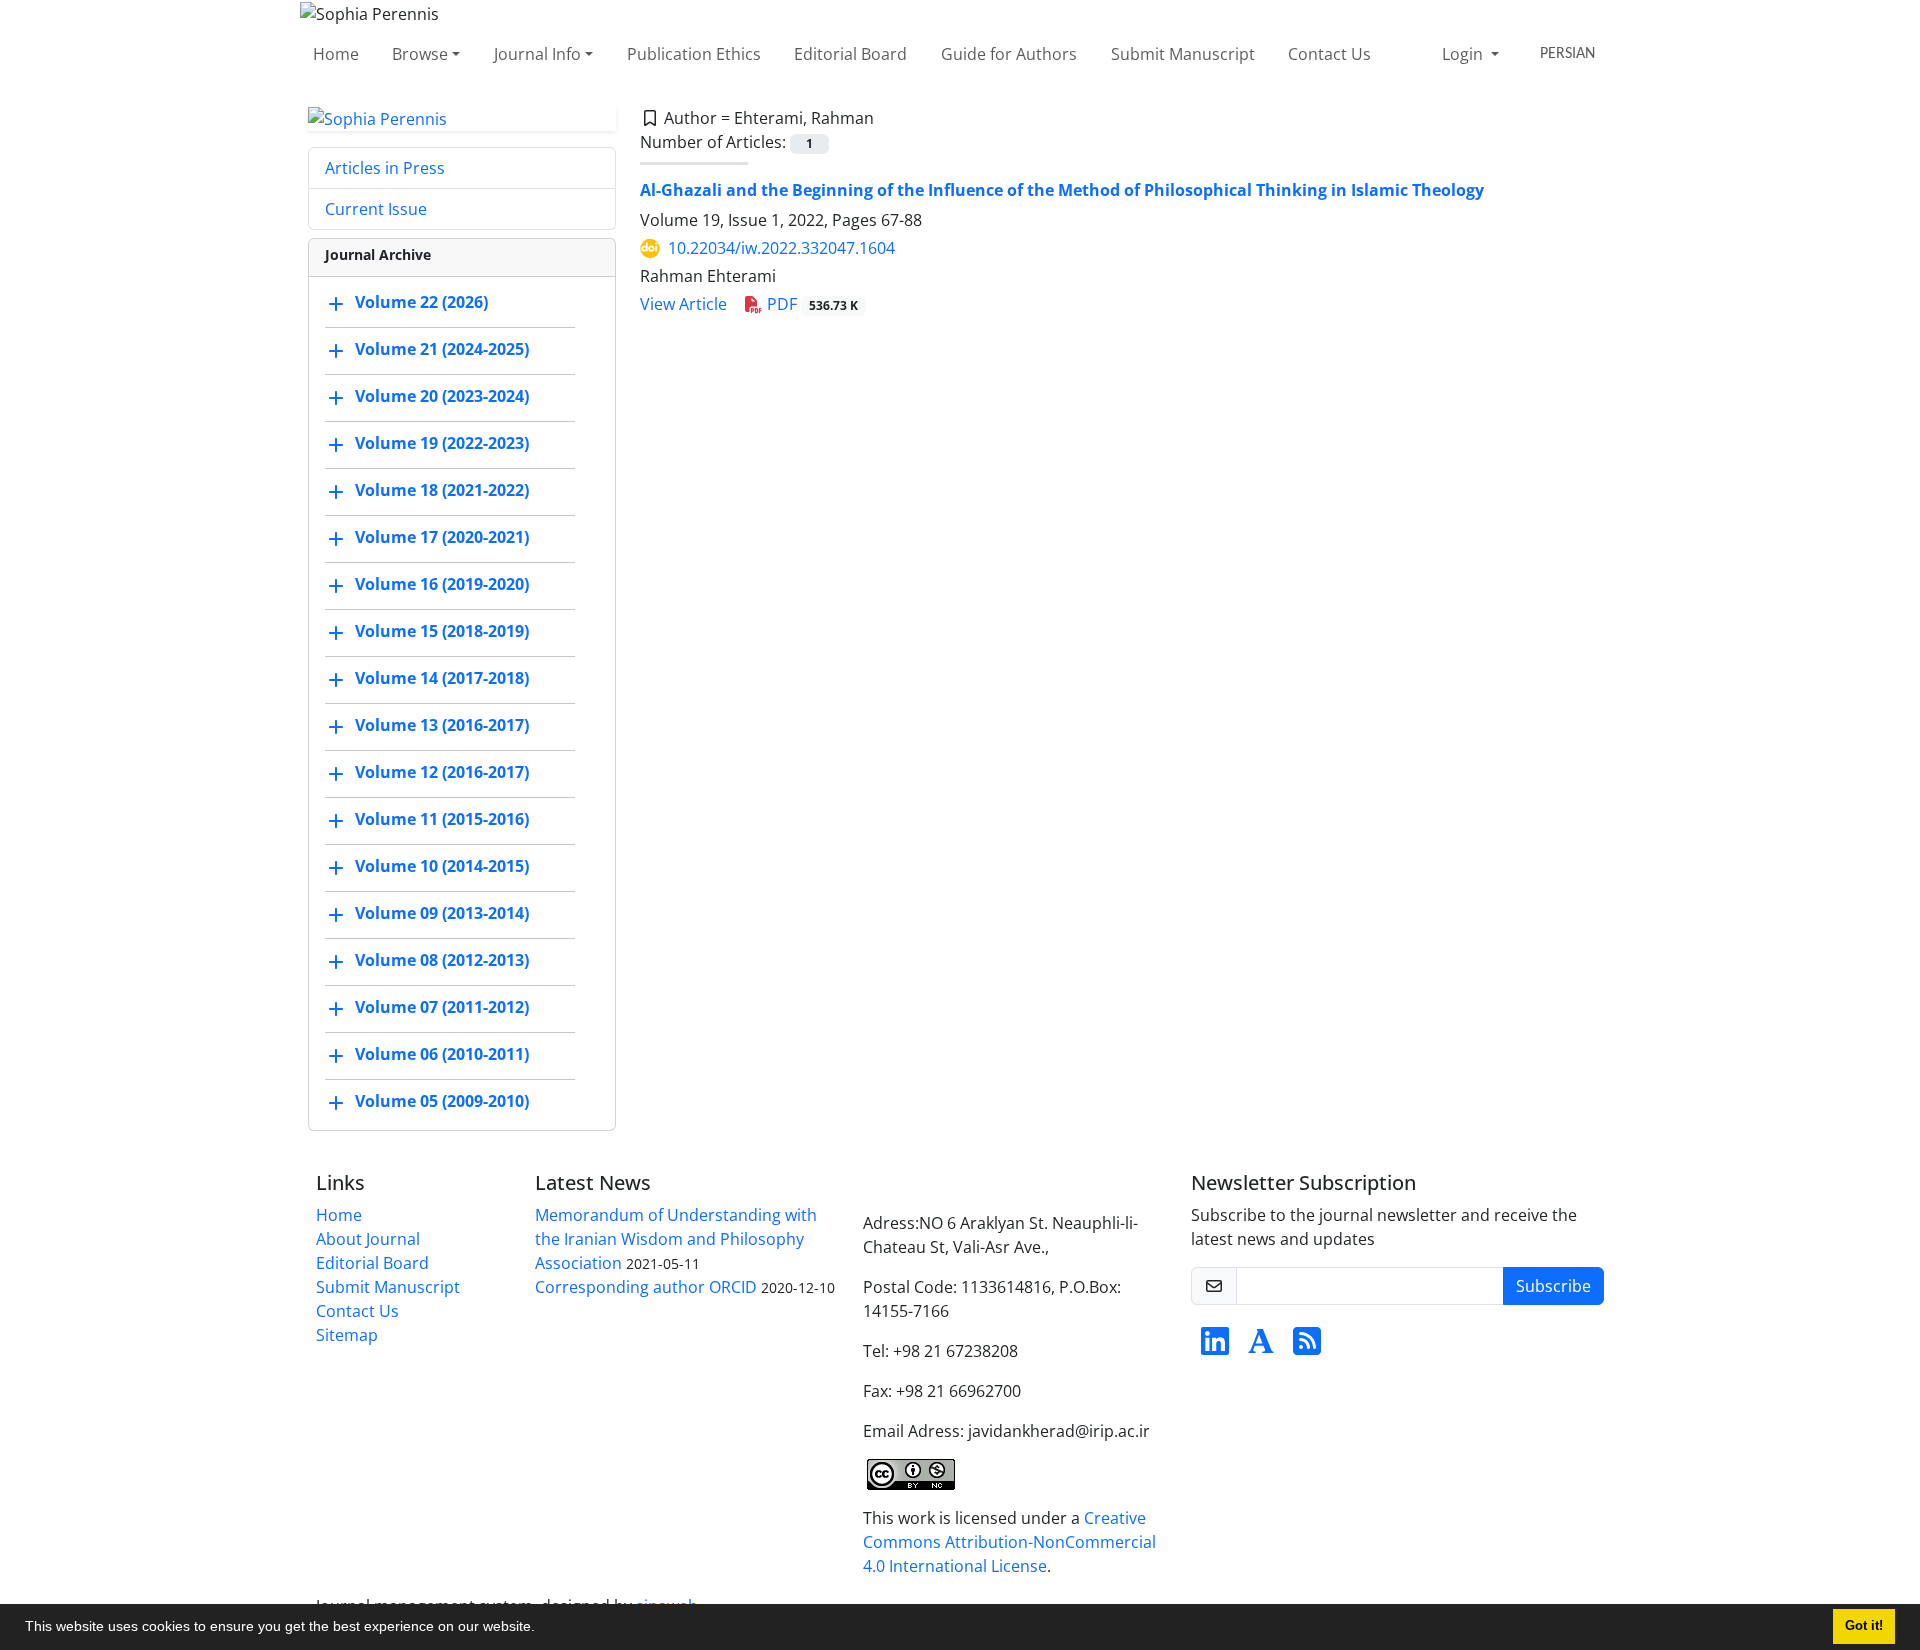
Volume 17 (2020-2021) (442, 538)
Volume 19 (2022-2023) (442, 444)
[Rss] (1307, 1347)
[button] (542, 1629)
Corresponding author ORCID (646, 1287)
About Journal (368, 1239)
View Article (683, 304)
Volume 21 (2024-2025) (442, 350)
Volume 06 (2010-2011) (442, 1055)
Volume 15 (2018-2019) (442, 632)
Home (336, 54)
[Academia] (1261, 1347)
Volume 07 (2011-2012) (442, 1008)
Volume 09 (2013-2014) (442, 914)
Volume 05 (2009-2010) (442, 1102)
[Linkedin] (1215, 1347)
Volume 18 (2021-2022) (442, 491)
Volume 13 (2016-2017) (442, 726)
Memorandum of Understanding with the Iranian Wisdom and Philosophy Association (676, 1239)
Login (1464, 54)
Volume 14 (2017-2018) (442, 679)
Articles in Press (385, 168)
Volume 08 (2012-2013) (442, 961)
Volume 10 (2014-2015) (442, 867)
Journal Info (537, 54)
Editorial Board (850, 54)
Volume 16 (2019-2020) (442, 585)
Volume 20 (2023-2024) (442, 397)
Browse (420, 54)
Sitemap (347, 1335)
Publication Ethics (694, 54)
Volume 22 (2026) (421, 303)
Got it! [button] (1864, 1626)
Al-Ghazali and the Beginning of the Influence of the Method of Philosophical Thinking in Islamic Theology (1062, 190)
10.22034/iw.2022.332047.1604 (781, 248)
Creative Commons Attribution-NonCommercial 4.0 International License (1009, 1542)
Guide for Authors (1009, 54)
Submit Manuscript (1183, 54)
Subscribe (1553, 1286)
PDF (810, 304)
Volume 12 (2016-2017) (442, 773)
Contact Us (1329, 54)
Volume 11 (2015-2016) (442, 820)
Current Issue (376, 209)
